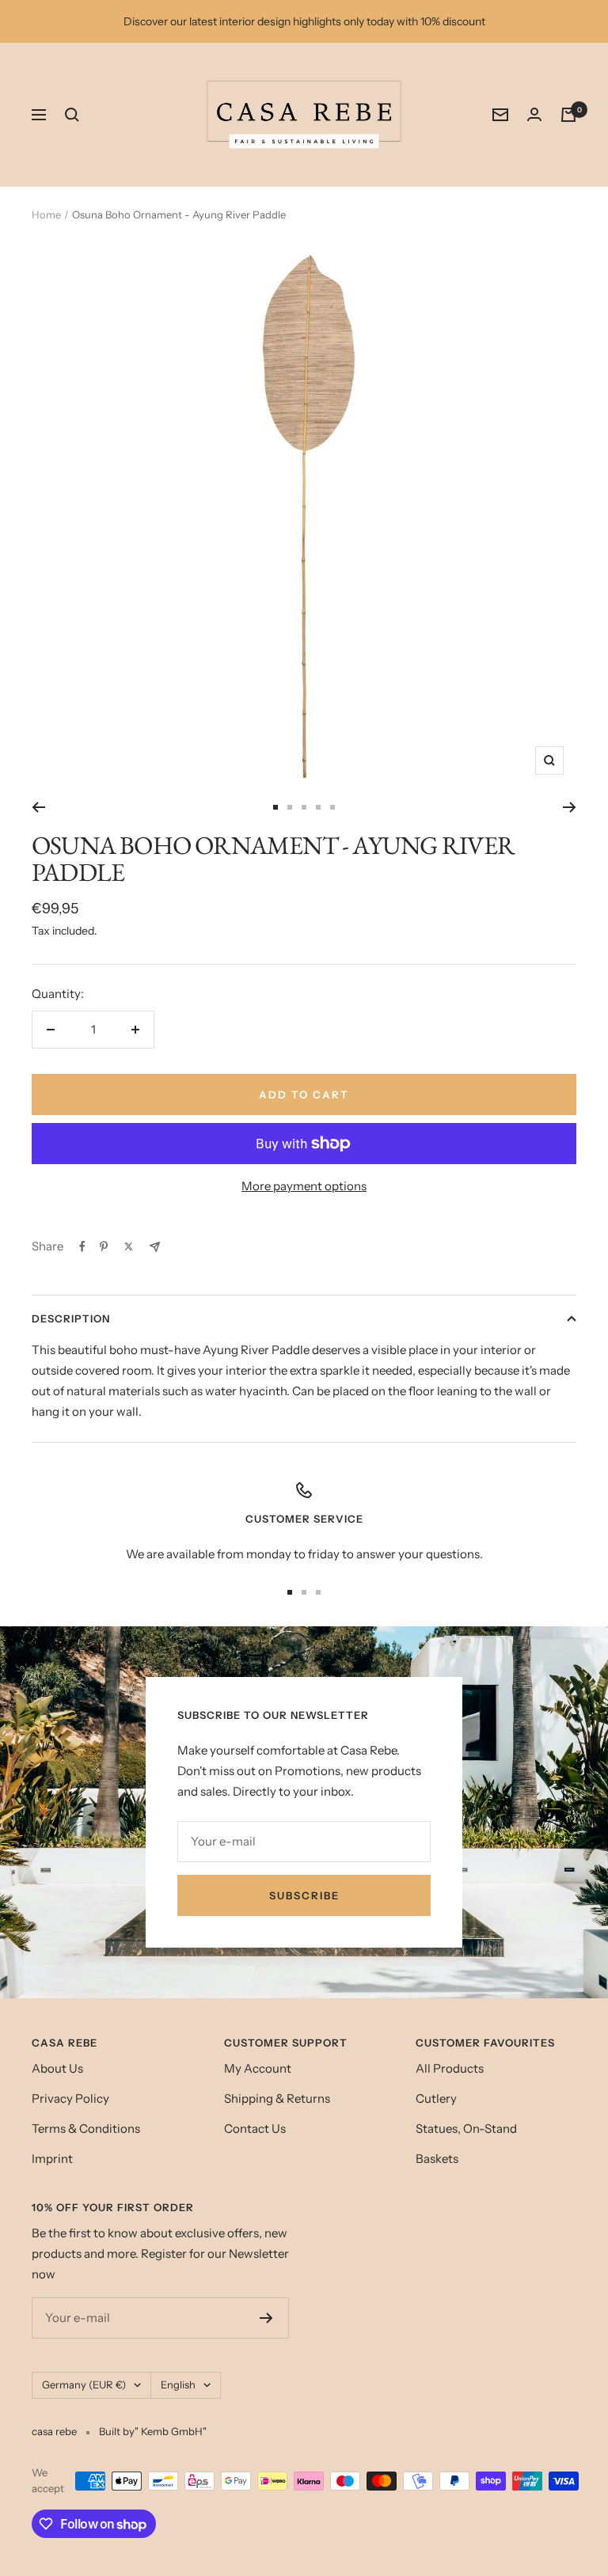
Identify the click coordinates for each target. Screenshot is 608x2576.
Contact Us (255, 2128)
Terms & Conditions (86, 2128)
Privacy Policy (70, 2098)
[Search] (72, 115)
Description (71, 1318)
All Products (450, 2068)
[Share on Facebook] (82, 1246)
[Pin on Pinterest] (104, 1246)
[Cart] (568, 115)
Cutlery (436, 2098)
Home (46, 214)
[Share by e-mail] (155, 1247)
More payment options (304, 1186)
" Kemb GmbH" (171, 2431)
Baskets (437, 2159)
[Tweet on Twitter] (129, 1246)
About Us (57, 2068)
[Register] (266, 2318)
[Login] (534, 114)
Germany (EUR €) (84, 2384)
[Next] (570, 807)
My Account (258, 2068)
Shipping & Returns (277, 2098)
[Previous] (38, 807)
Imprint (52, 2159)
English (178, 2384)
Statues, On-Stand (466, 2128)
